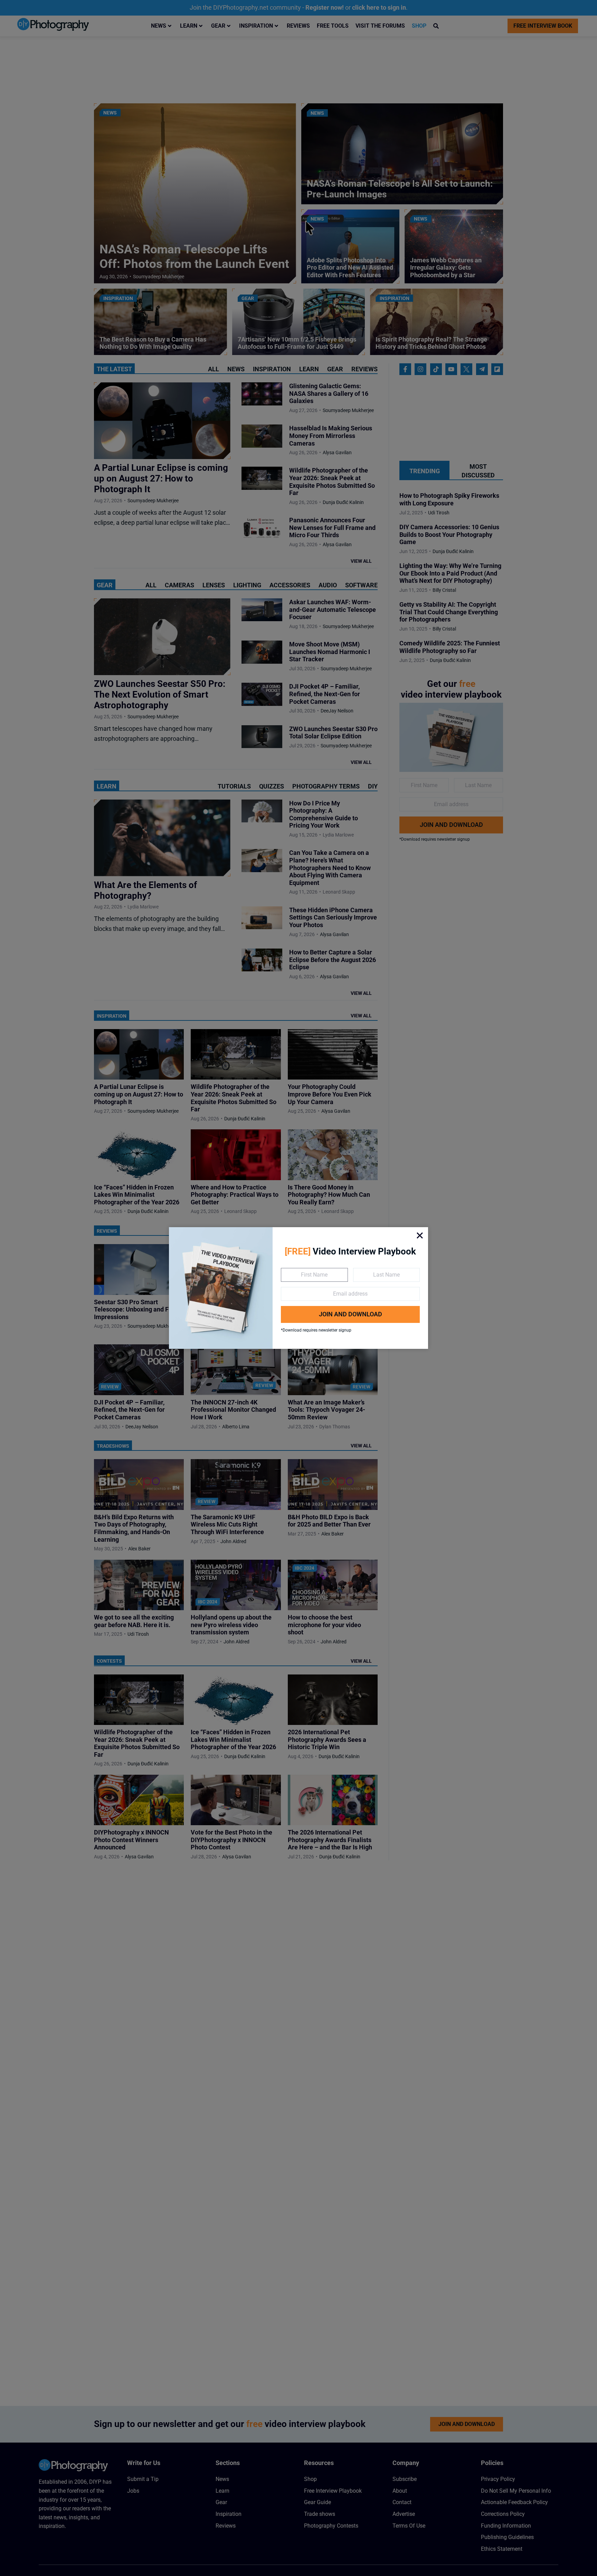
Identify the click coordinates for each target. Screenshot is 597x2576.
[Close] (420, 1235)
